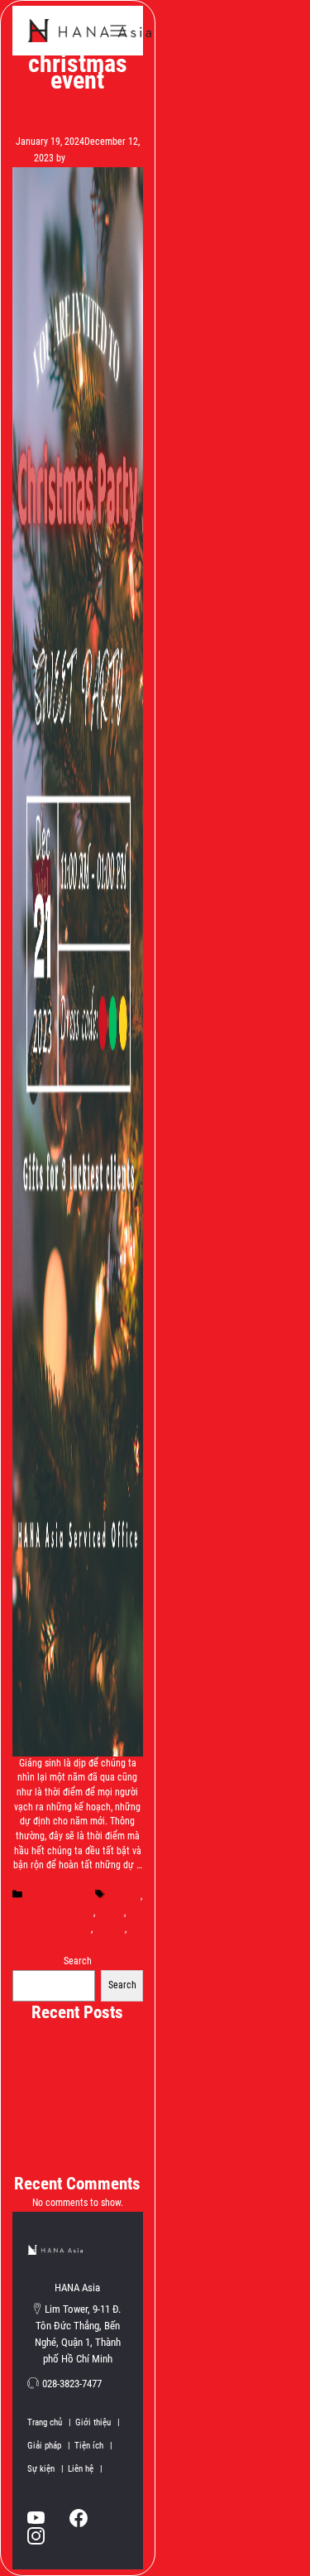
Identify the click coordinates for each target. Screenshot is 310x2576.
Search (78, 1961)
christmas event (61, 1912)
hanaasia (78, 1944)
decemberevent (60, 1929)
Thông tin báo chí (57, 1896)
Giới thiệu (98, 2422)
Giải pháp (49, 2446)
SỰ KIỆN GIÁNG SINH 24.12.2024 (78, 2131)
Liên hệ (85, 2469)
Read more (78, 1880)
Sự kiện (45, 2469)
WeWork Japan (89, 31)
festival (110, 1929)
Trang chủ (49, 2422)
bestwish (123, 1896)
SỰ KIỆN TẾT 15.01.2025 (77, 2114)
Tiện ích (93, 2446)
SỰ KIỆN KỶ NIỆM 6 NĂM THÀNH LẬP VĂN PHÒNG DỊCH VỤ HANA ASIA (77, 2048)
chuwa (111, 1912)
